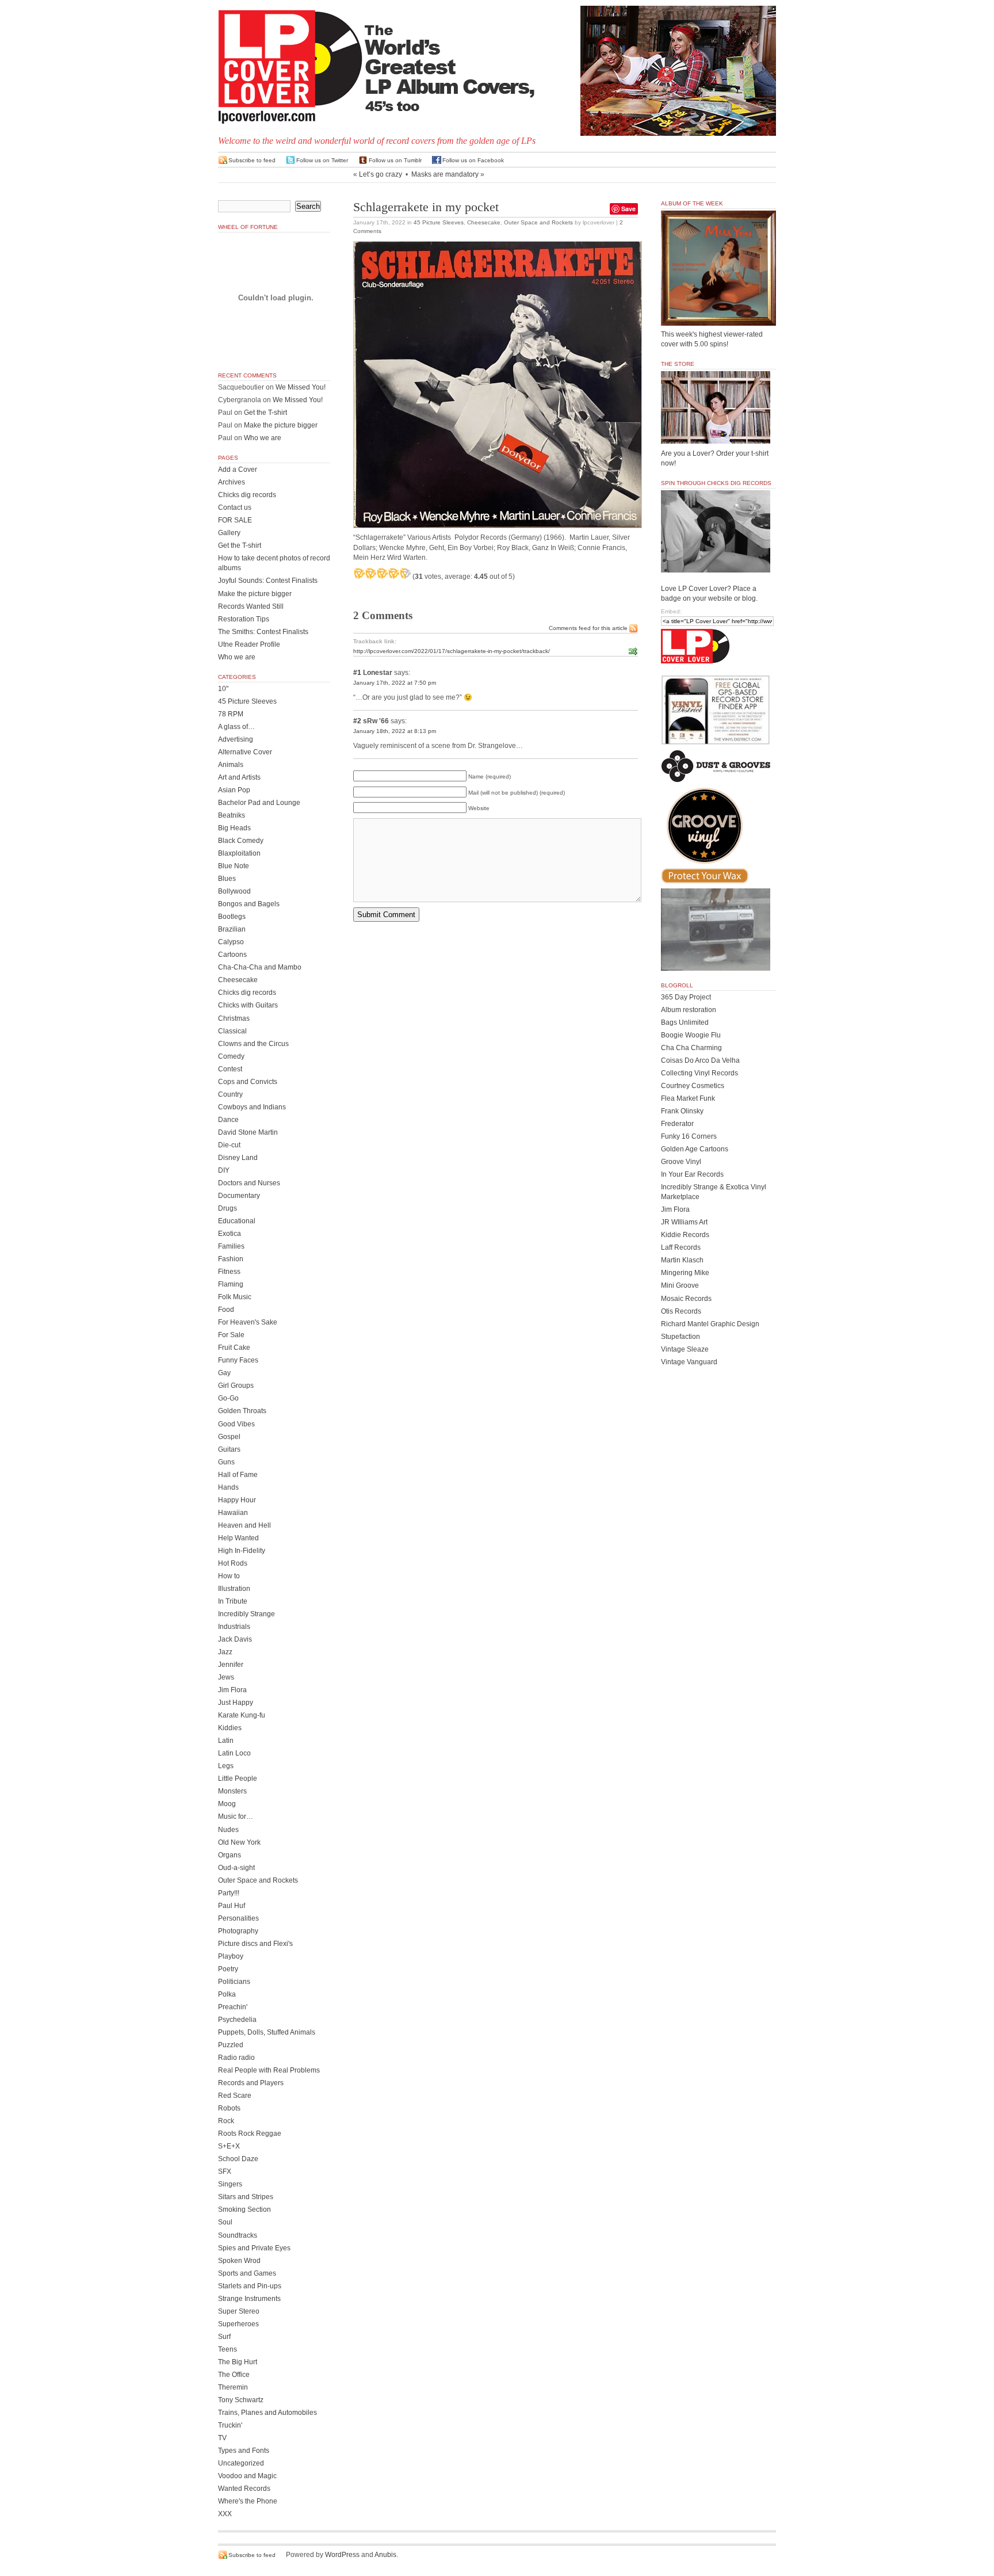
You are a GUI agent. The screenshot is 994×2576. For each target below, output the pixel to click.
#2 (357, 721)
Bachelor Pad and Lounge (259, 803)
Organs (230, 1855)
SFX (225, 2172)
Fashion (231, 1259)
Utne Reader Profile (249, 644)
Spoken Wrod (239, 2261)
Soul (225, 2222)
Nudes (228, 1830)
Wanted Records (244, 2489)
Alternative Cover (245, 752)
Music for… (236, 1816)
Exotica (230, 1234)
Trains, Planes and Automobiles (267, 2413)
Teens (228, 2349)
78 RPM (231, 714)
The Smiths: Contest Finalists (263, 632)
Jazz (225, 1652)
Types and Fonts (244, 2451)
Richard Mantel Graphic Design (710, 1324)
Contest (230, 1069)
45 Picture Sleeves (439, 222)
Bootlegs (232, 917)
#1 (357, 673)
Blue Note (234, 866)
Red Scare (235, 2096)
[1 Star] (359, 573)
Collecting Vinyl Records (699, 1073)
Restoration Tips (244, 619)
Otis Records (681, 1311)
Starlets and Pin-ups (250, 2286)
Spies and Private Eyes (254, 2248)
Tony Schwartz (241, 2400)
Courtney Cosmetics (693, 1086)
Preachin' (233, 2007)
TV (222, 2438)
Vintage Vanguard (689, 1362)
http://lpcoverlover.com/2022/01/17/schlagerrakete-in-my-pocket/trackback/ (452, 651)
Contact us (235, 507)
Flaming (231, 1284)
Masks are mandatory (445, 174)
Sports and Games (247, 2273)
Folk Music (235, 1297)
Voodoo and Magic (247, 2476)
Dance (228, 1120)
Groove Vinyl (681, 1162)
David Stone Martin (248, 1132)
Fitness (229, 1272)
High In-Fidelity (242, 1551)
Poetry (228, 1969)
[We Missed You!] (718, 315)
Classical (232, 1031)
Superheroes (238, 2324)
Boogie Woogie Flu (691, 1035)
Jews (226, 1677)
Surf (224, 2337)
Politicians (234, 1982)
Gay (224, 1373)
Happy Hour (237, 1500)
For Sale (231, 1335)
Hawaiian (233, 1513)
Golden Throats (242, 1411)
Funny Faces (238, 1360)
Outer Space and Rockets (538, 222)
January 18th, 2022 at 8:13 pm (395, 731)
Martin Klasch (682, 1260)
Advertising (236, 739)
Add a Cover (238, 470)
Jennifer (231, 1665)
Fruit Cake (234, 1348)
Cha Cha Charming (691, 1048)
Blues (227, 879)
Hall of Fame (238, 1475)
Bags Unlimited (685, 1022)
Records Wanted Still (251, 606)
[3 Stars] (382, 573)
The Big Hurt (238, 2362)
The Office (234, 2375)
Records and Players (251, 2083)
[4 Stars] (393, 573)
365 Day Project (686, 997)
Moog (227, 1804)
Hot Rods (233, 1563)
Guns (226, 1462)
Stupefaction (680, 1337)
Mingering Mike (685, 1273)
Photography (238, 1931)
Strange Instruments (249, 2299)
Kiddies (230, 1728)
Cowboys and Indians (252, 1107)
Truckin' (230, 2425)
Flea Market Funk (688, 1098)
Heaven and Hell (244, 1525)
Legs (226, 1766)
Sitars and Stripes (246, 2197)
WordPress (342, 2555)
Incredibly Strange (246, 1614)
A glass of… (236, 727)
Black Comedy (241, 841)
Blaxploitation (239, 853)
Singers (230, 2184)
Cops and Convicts (248, 1082)
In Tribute (233, 1601)
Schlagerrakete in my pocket (426, 207)
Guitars (229, 1449)
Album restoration (689, 1010)
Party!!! (229, 1893)
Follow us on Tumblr (395, 160)
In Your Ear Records (692, 1174)
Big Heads (234, 828)
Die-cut (229, 1145)
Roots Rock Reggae (250, 2134)
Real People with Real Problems (269, 2070)
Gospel (229, 1437)
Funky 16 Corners (689, 1136)
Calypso (231, 942)
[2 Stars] (370, 573)
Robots (229, 2108)
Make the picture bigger (281, 425)
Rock (226, 2121)
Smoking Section (244, 2209)
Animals (231, 765)
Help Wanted (238, 1538)
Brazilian (232, 929)
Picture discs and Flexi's (255, 1944)
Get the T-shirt (265, 413)
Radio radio (236, 2058)
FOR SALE (235, 520)
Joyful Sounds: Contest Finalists (268, 581)
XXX (225, 2514)
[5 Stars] (405, 573)
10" (223, 689)
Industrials (234, 1627)
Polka (227, 1994)
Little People (238, 1779)
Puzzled (231, 2045)
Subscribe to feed (252, 160)
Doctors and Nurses (249, 1183)
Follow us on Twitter (322, 160)
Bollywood (234, 891)
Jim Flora (232, 1690)
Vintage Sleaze (685, 1349)
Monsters (232, 1791)
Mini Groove (680, 1285)
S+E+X (229, 2146)
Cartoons (232, 955)
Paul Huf (232, 1906)
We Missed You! (301, 387)
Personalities (238, 1918)
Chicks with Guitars (248, 1005)
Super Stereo (239, 2311)
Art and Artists (239, 777)
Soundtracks (238, 2235)
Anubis (385, 2555)
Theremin (233, 2387)
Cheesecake (484, 222)
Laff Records (681, 1247)
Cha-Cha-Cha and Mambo (260, 967)
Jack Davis (235, 1639)
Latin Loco (234, 1753)
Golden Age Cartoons (695, 1149)
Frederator (677, 1124)
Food (226, 1310)
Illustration (234, 1589)
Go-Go (228, 1398)
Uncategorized (241, 2463)
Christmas (234, 1018)
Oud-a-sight (236, 1868)
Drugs (228, 1208)
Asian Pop (234, 790)
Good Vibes (236, 1424)
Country (230, 1094)
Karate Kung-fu (242, 1715)
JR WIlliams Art (684, 1222)
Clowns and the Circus (253, 1044)
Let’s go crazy (381, 174)
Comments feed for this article (588, 628)
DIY (224, 1170)
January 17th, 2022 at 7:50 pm (395, 683)
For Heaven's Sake (248, 1322)
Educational (237, 1221)
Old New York (239, 1842)
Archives (232, 482)
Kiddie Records (685, 1235)
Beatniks (232, 815)
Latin (226, 1741)
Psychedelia (237, 2020)
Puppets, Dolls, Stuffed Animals (267, 2032)
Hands (228, 1487)
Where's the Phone (248, 2501)
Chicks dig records (247, 495)
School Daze (238, 2159)
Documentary (239, 1196)
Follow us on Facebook (473, 160)
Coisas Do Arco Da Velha (700, 1060)
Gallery (229, 533)
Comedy (231, 1056)
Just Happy (236, 1703)
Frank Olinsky (682, 1111)
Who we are (263, 438)
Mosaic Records (686, 1299)
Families (231, 1246)
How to (229, 1576)
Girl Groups (236, 1386)
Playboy (231, 1956)
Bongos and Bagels (249, 904)
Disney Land (238, 1158)
